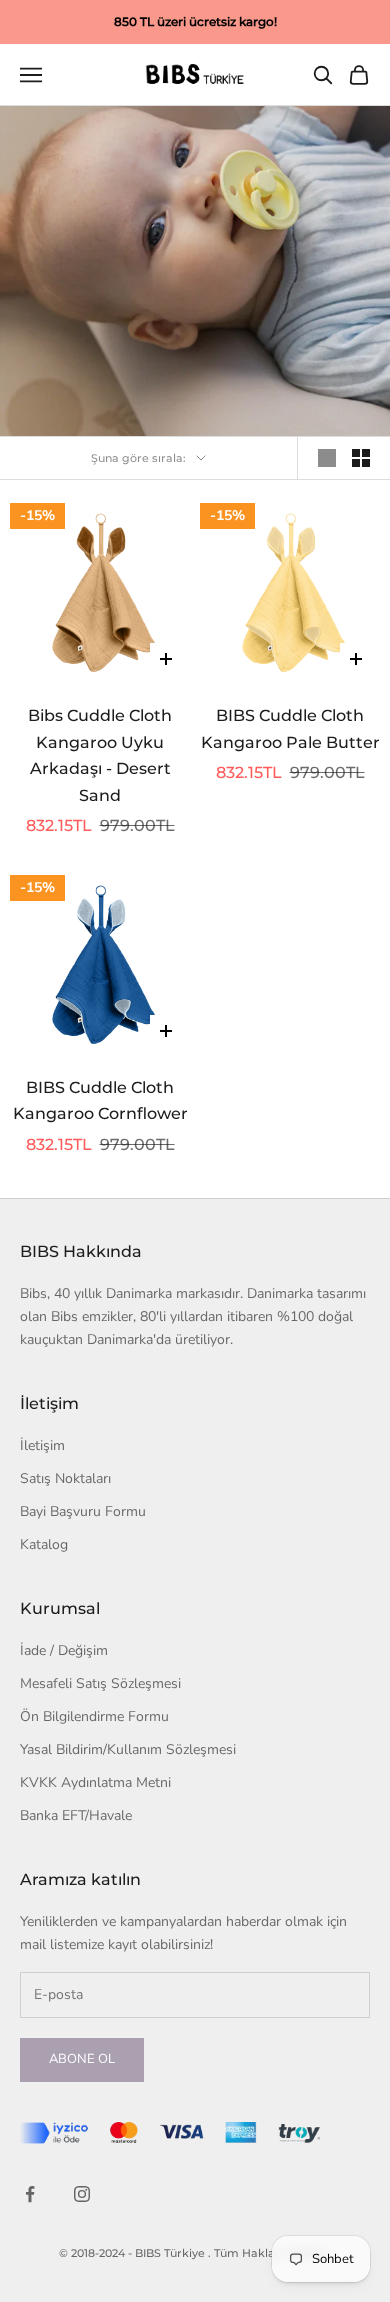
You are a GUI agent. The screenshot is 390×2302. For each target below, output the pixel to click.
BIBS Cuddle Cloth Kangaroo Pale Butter (290, 729)
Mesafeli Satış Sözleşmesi (100, 1683)
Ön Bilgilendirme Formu (94, 1716)
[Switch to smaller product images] (361, 458)
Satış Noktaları (65, 1478)
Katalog (44, 1544)
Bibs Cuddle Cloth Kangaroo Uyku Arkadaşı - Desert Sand (100, 755)
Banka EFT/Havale (76, 1815)
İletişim (42, 1445)
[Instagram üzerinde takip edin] (82, 2194)
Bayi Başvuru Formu (83, 1511)
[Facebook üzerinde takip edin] (30, 2194)
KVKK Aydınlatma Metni (95, 1782)
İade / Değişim (64, 1650)
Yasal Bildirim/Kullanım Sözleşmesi (128, 1749)
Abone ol (82, 2059)
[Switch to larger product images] (327, 458)
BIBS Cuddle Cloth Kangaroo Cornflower (100, 1101)
